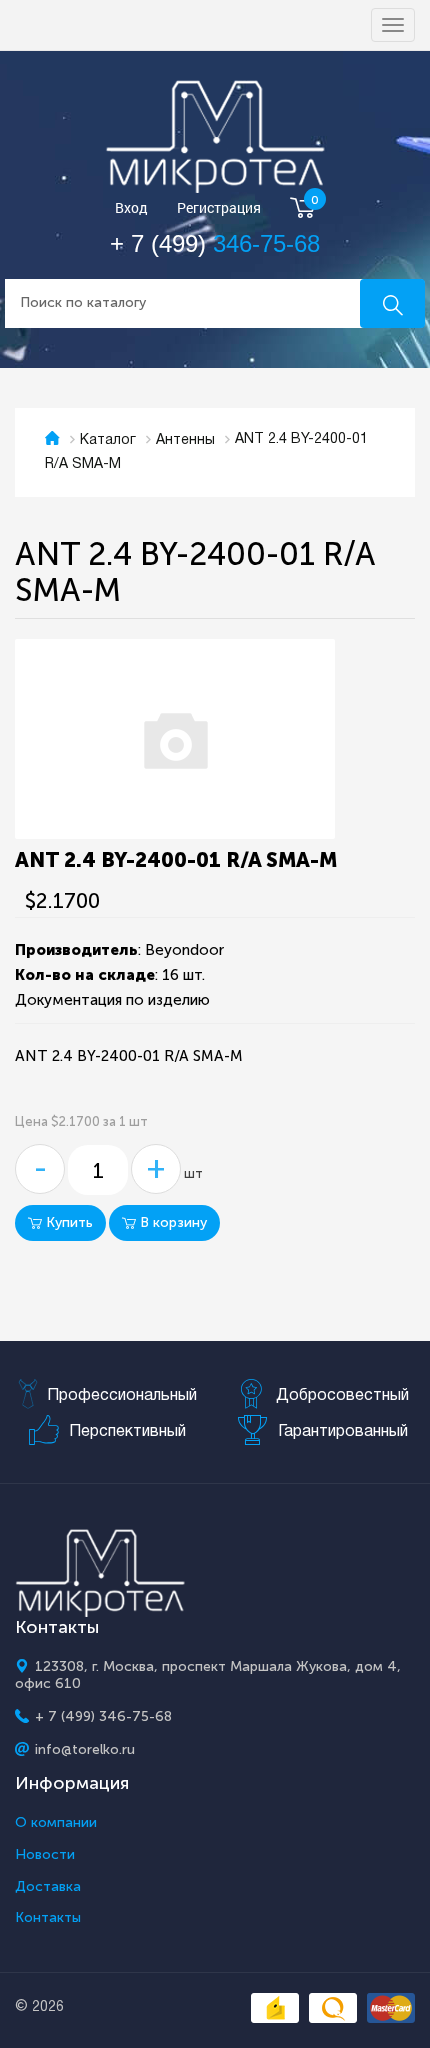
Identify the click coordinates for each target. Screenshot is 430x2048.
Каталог (108, 440)
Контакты (48, 1918)
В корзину (171, 1222)
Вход (131, 208)
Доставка (48, 1887)
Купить (67, 1222)
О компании (56, 1823)
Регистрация (219, 208)
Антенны (185, 440)
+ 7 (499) (215, 243)
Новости (45, 1855)
